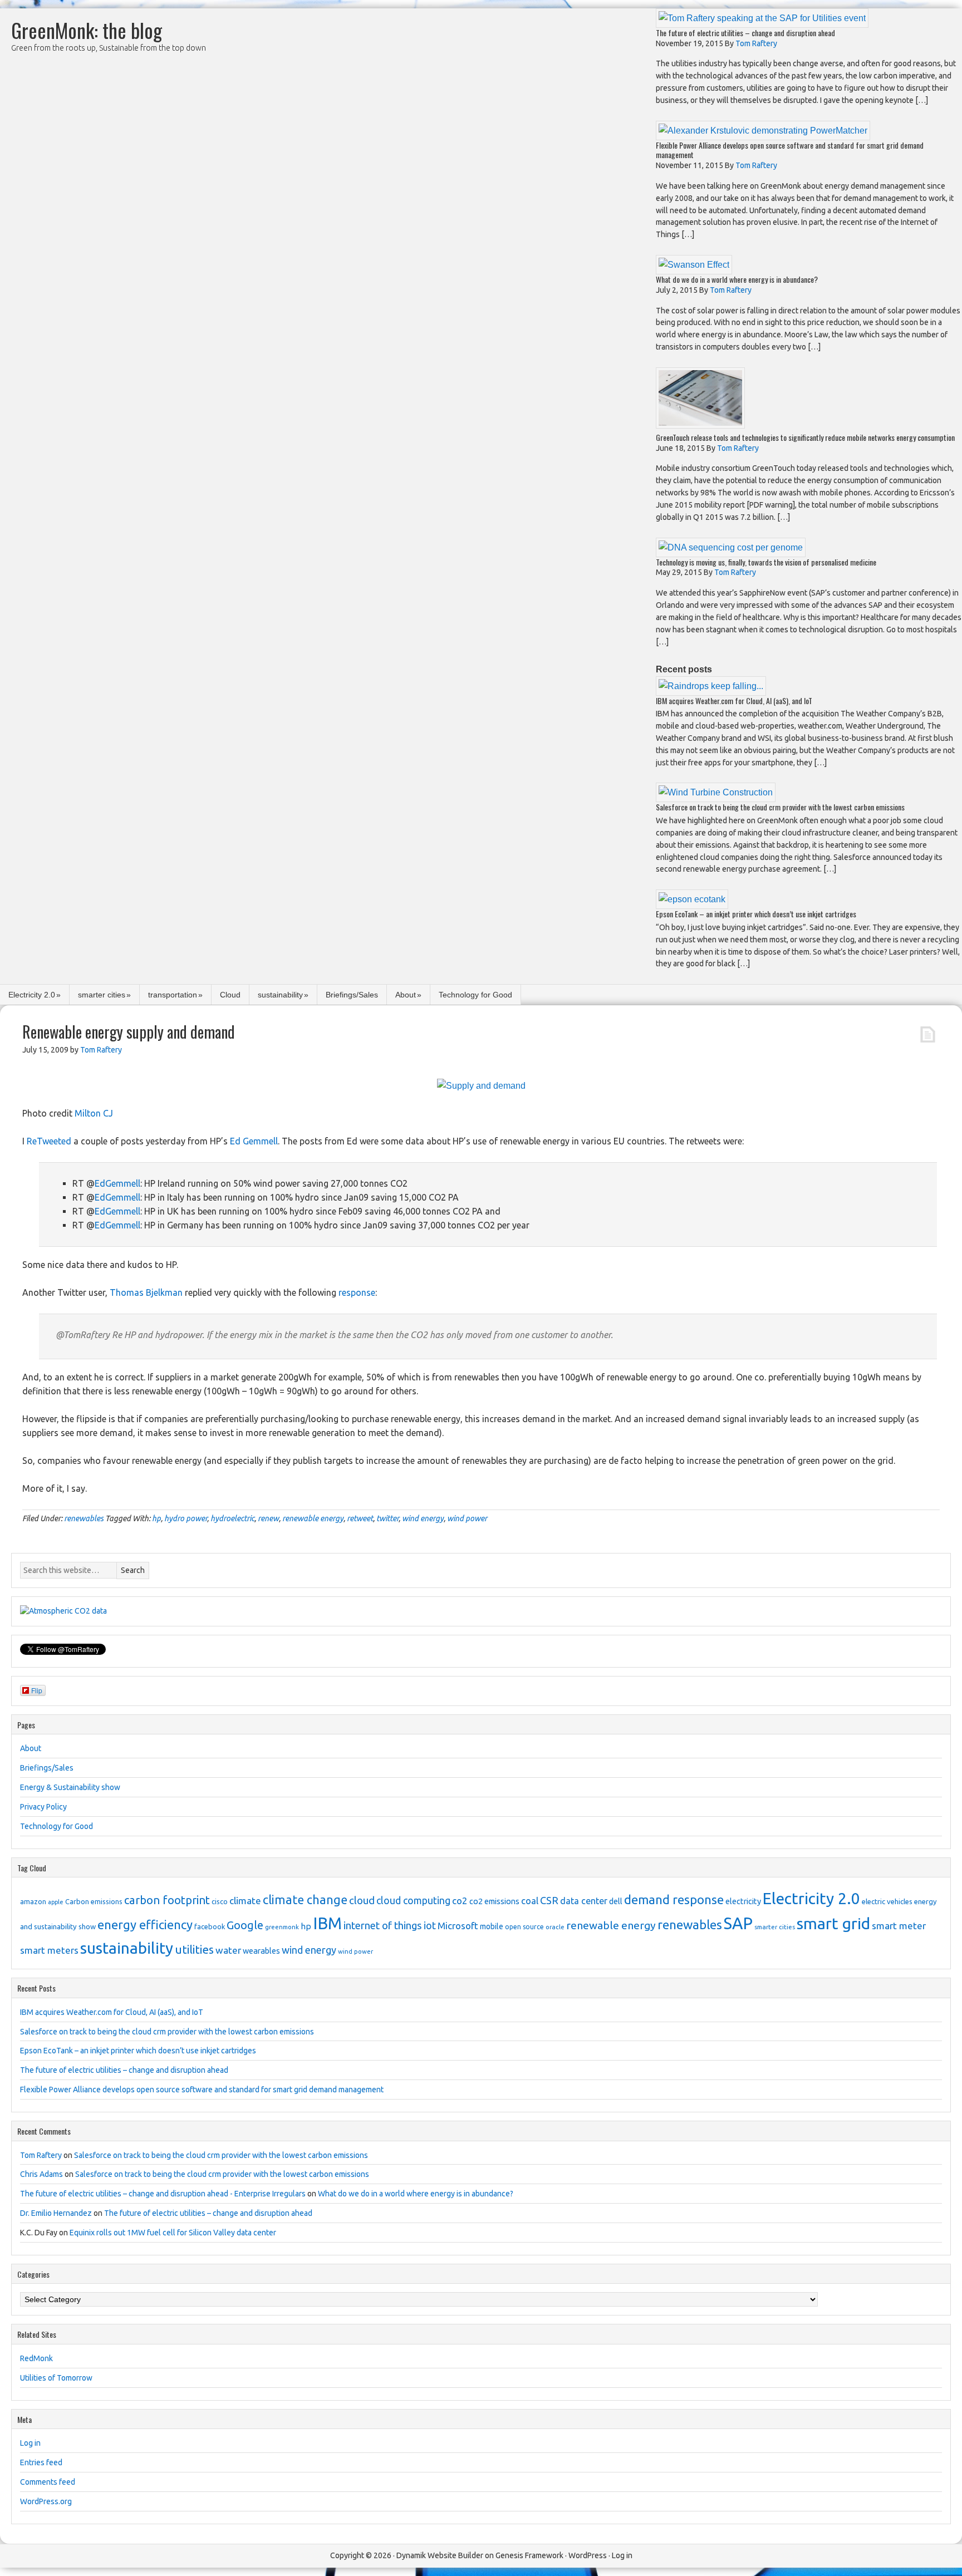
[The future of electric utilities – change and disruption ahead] (762, 18)
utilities (194, 1950)
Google (245, 1925)
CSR (549, 1900)
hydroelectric (232, 1518)
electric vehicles (887, 1901)
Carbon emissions (94, 1901)
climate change (305, 1900)
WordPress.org (46, 2501)
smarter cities (102, 995)
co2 (460, 1901)
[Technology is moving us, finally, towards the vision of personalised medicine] (731, 547)
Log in (30, 2443)
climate (245, 1901)
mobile (492, 1926)
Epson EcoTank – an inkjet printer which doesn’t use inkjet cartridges (756, 914)
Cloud (230, 995)
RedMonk (36, 2358)
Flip (37, 1690)
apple (56, 1902)
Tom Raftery (41, 2155)
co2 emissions (494, 1901)
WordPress (588, 2555)
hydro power (186, 1518)
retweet (360, 1518)
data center (584, 1901)
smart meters (49, 1950)
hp (156, 1518)
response (357, 1292)
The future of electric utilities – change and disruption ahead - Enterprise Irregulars (163, 2194)
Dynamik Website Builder (440, 2555)
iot (430, 1925)
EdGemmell (117, 1183)
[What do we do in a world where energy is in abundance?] (694, 265)
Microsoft (458, 1926)
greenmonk (282, 1927)
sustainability (280, 995)
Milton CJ (94, 1113)
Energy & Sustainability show (70, 1787)
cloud (362, 1900)
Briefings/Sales (352, 995)
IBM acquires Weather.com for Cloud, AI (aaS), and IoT (734, 700)
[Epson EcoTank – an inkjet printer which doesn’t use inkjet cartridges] (692, 899)
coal (530, 1901)
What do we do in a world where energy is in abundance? (737, 279)
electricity (743, 1901)
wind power (467, 1518)
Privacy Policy (43, 1807)
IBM (327, 1923)
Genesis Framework (529, 2555)
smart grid (833, 1923)
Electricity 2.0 (32, 995)
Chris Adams (41, 2174)
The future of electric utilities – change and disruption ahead (745, 33)
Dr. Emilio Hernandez (56, 2213)
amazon (33, 1901)
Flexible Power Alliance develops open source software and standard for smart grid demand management (790, 150)
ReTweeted (49, 1141)
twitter (387, 1518)
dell (616, 1901)
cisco (220, 1901)
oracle (555, 1927)
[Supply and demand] (481, 1086)
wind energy (423, 1518)
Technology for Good (475, 995)
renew (268, 1518)
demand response (674, 1899)
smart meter (899, 1926)
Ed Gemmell (254, 1141)
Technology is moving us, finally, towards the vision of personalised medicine (766, 562)
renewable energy (313, 1518)
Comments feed (48, 2482)
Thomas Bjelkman (146, 1292)
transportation (173, 995)
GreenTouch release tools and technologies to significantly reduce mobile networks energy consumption (805, 437)
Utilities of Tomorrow (56, 2378)
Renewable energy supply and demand (129, 1032)
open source (524, 1927)
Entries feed (41, 2462)
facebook (210, 1926)
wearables (261, 1951)
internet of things (383, 1926)
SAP (738, 1923)
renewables (84, 1518)
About (406, 995)
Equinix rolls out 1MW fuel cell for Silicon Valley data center (173, 2233)
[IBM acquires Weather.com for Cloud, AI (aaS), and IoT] (711, 686)
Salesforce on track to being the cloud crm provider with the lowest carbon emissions (780, 807)
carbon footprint (167, 1900)
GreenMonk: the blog (87, 30)
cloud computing (413, 1901)
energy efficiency (145, 1924)
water (228, 1950)
